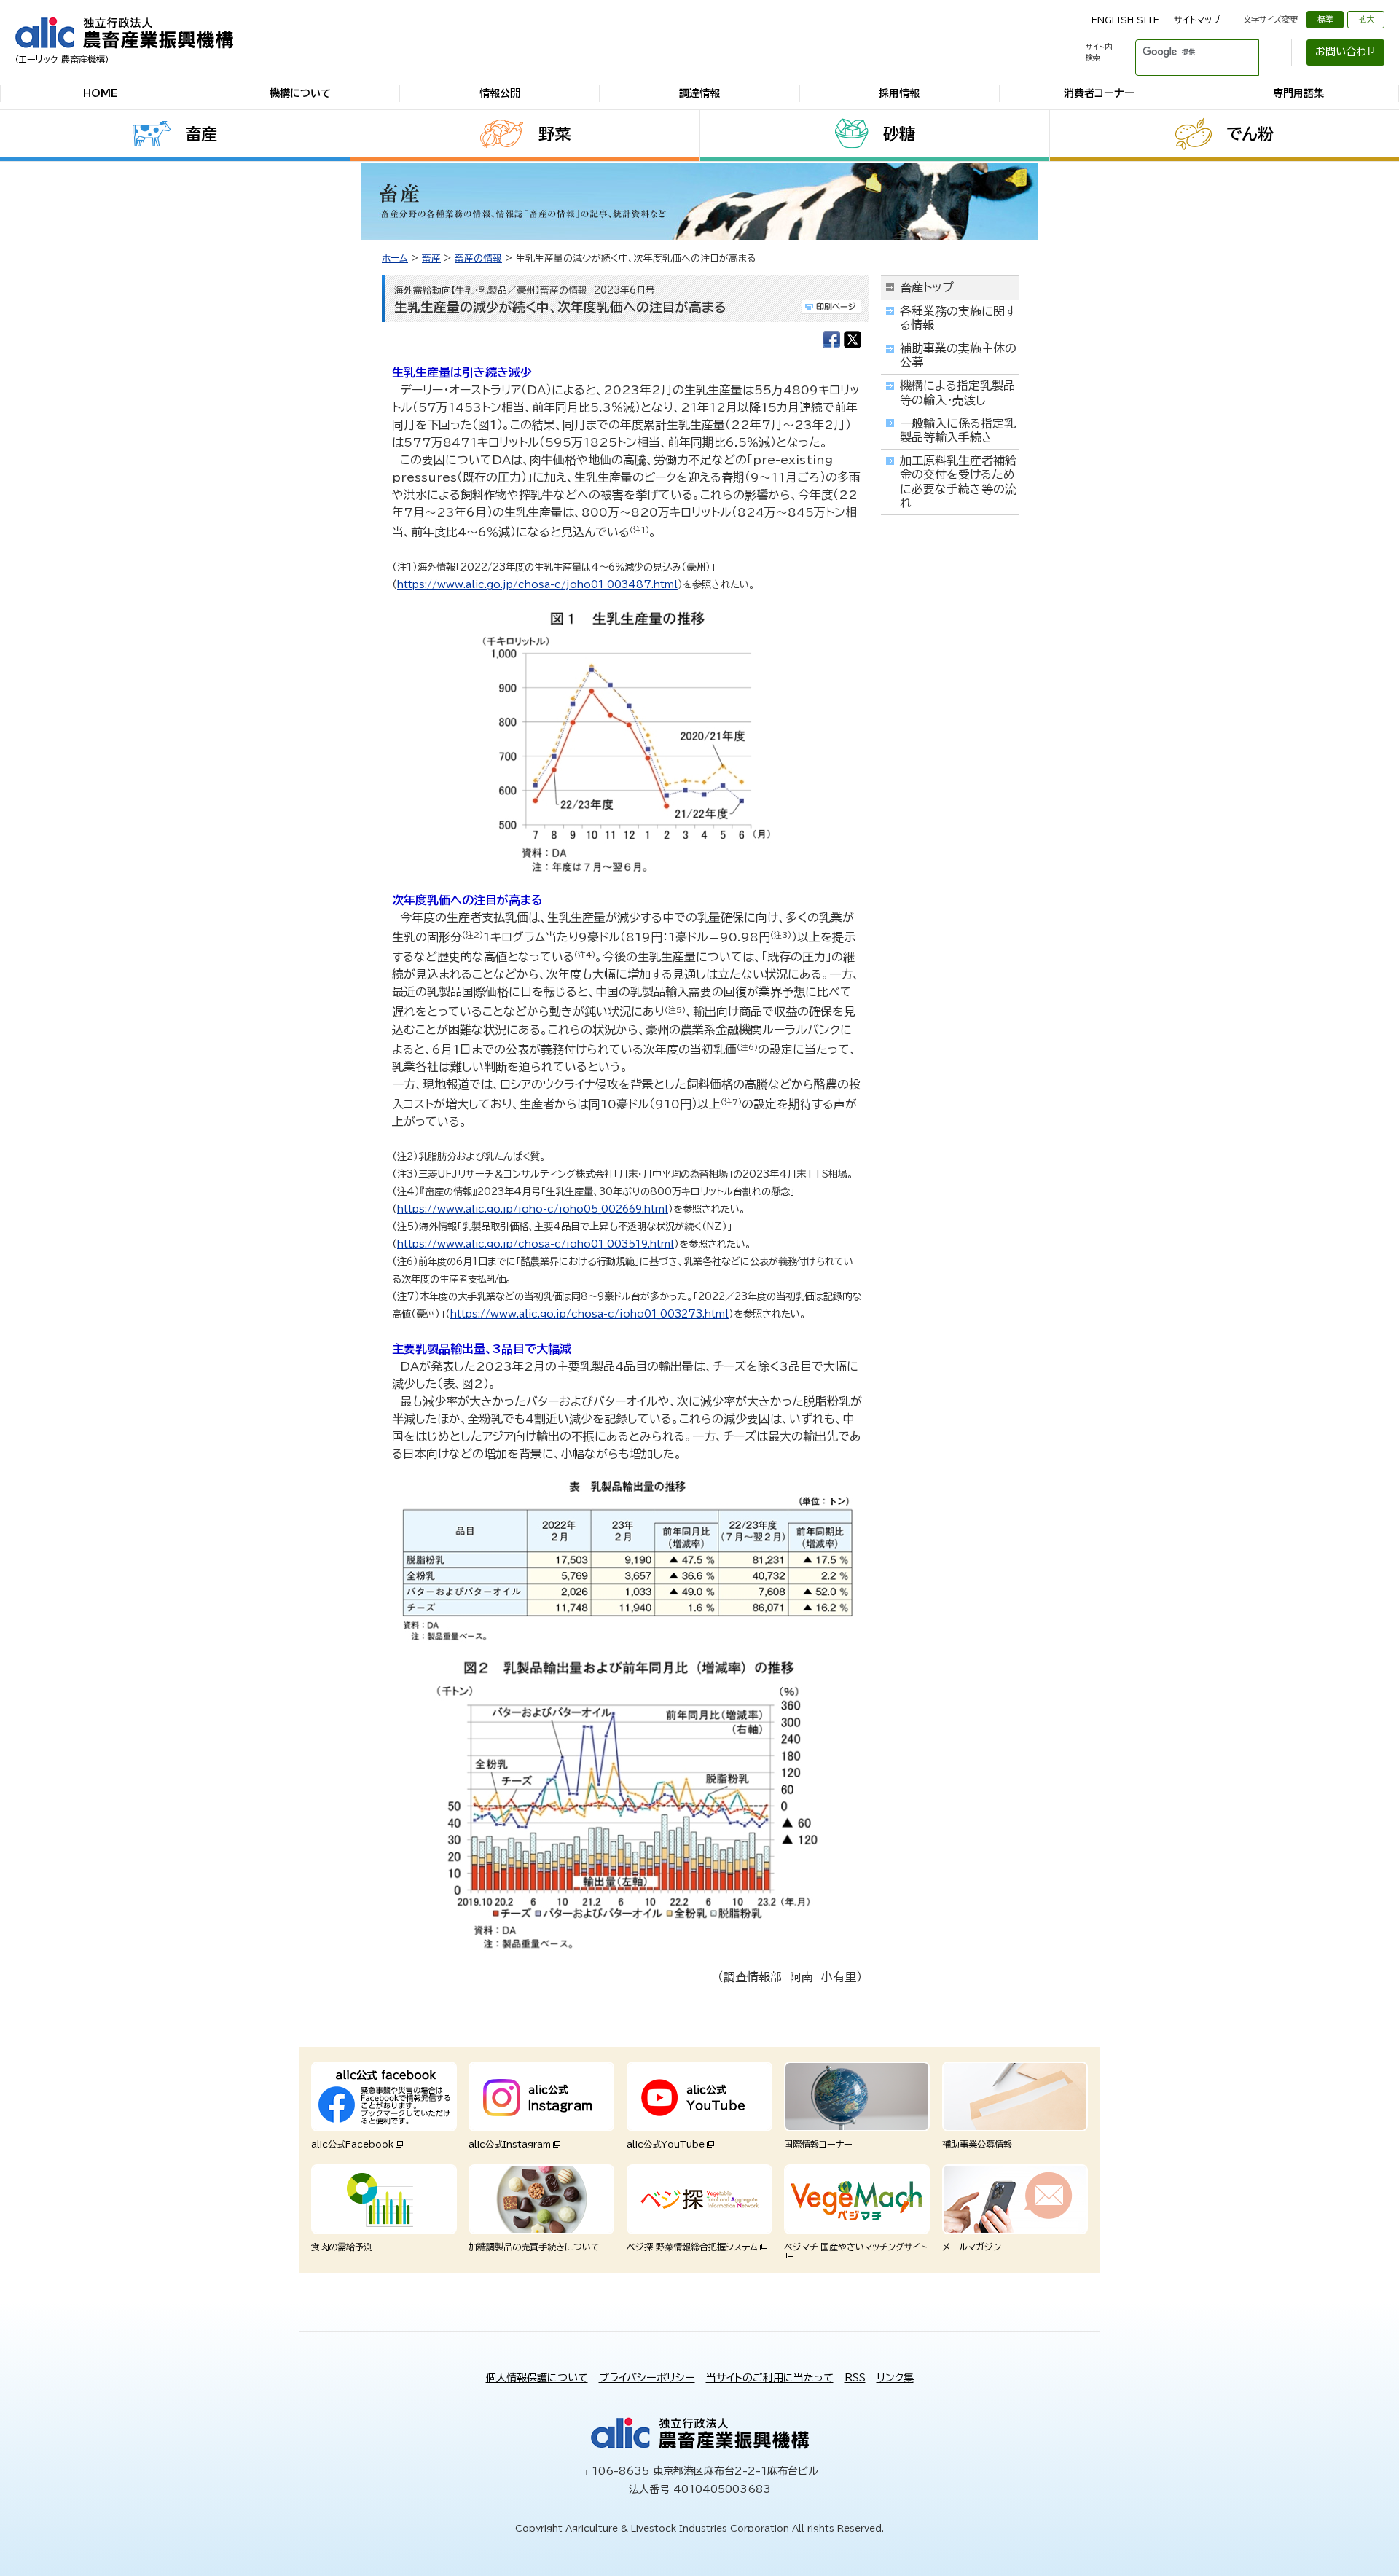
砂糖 (899, 134)
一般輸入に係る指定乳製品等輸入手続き (958, 430)
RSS (855, 2378)
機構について (300, 93)
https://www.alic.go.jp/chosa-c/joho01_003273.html (589, 1314)
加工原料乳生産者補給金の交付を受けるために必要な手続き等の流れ (958, 482)
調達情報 (699, 93)
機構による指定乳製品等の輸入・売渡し (957, 392)
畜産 (201, 134)
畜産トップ (927, 287)
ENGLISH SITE (1125, 20)
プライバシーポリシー (647, 2378)
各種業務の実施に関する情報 (958, 318)
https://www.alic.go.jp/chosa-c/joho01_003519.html (536, 1244)
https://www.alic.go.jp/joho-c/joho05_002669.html (533, 1209)
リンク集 (895, 2378)
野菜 (554, 134)
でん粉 (1250, 134)
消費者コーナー (1099, 93)
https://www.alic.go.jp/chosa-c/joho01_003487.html (537, 584)
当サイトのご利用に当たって (770, 2378)
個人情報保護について (537, 2378)
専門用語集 (1298, 93)
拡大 (1366, 19)
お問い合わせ (1346, 52)
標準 (1325, 19)
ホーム (395, 258)
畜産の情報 (478, 258)
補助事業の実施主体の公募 (958, 355)
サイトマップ (1197, 20)
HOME (101, 93)
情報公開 (500, 93)
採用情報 (899, 93)
